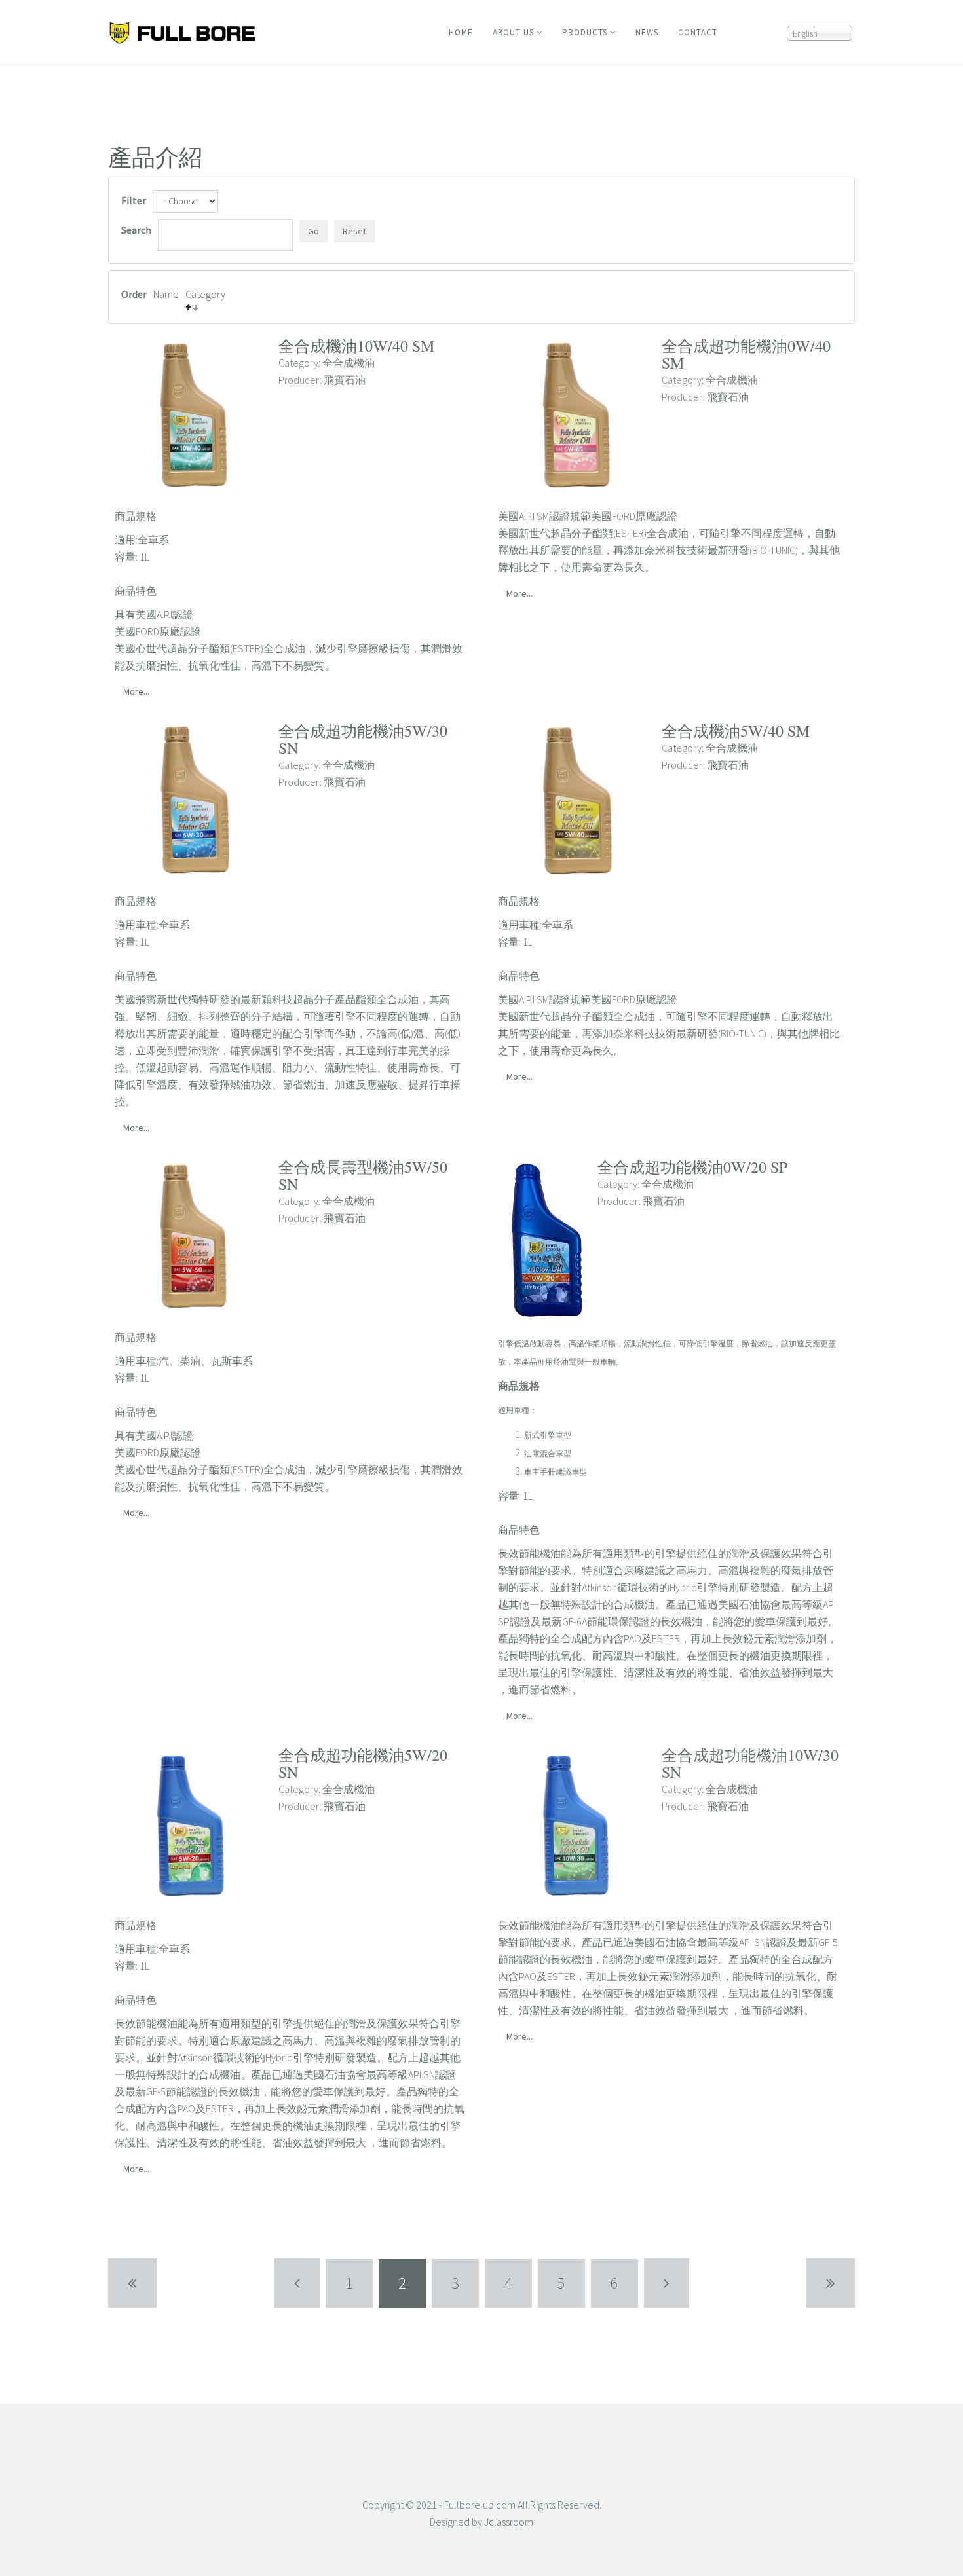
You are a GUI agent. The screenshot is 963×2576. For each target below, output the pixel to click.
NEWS (647, 32)
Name (166, 294)
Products (585, 32)
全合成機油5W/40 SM (736, 731)
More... (136, 691)
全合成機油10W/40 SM (356, 346)
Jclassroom (509, 2522)
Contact (698, 32)
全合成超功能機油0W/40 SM (746, 354)
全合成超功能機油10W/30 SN (750, 1763)
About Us (513, 32)
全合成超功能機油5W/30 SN (363, 739)
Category (205, 294)
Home (461, 32)
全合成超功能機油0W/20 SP (692, 1167)
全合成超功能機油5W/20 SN (363, 1763)
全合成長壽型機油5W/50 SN (363, 1175)
